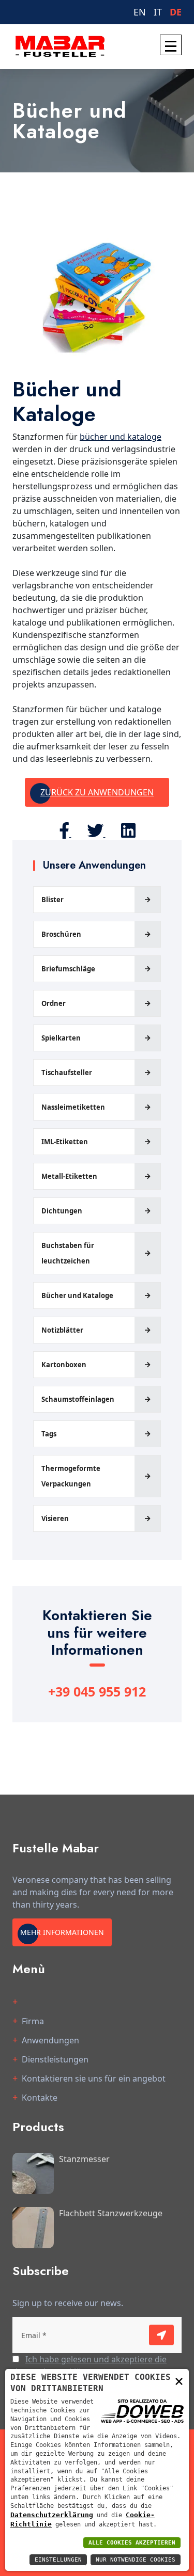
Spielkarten (61, 1038)
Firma (33, 2021)
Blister (53, 900)
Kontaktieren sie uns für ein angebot (94, 2078)
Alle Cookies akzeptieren (132, 2543)
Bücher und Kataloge (77, 1295)
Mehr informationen (62, 1932)
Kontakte (40, 2098)
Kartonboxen (64, 1365)
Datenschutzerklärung (52, 2515)
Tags (49, 1434)
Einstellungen (58, 2560)
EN (140, 12)
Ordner (54, 1003)
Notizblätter (62, 1330)
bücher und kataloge (121, 437)
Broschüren (61, 934)
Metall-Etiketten (69, 1176)
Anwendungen (50, 2040)
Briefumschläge (68, 969)
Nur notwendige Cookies (136, 2560)
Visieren (55, 1518)
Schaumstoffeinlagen (78, 1399)
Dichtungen (62, 1211)
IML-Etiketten (65, 1142)
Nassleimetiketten (73, 1107)
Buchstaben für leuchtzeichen (68, 1253)
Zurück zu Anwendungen (97, 792)
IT (158, 12)
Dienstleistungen (55, 2059)
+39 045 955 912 (97, 1691)
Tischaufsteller (67, 1073)
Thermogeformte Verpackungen (71, 1476)
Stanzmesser (84, 2159)
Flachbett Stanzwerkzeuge (111, 2213)
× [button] (179, 2381)
